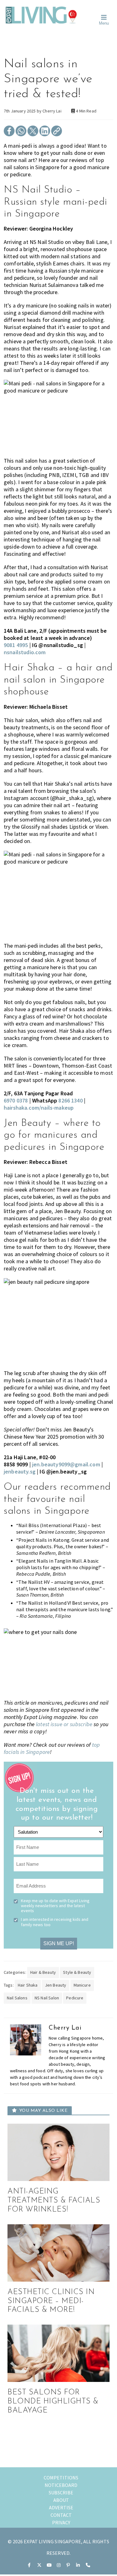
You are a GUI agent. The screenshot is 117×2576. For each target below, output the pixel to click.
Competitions (61, 2478)
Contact (61, 2515)
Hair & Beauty (43, 1972)
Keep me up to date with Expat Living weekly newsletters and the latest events (55, 1906)
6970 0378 (16, 1100)
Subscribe (61, 2493)
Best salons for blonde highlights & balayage (53, 2402)
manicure (82, 1985)
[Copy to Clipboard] (57, 135)
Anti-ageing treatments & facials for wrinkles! (54, 2201)
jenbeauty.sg (20, 1471)
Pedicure (75, 1998)
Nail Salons (17, 1998)
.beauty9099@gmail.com (66, 1464)
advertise (61, 2507)
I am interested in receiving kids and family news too (55, 1922)
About (61, 2500)
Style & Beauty (77, 1972)
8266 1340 (70, 1100)
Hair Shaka (28, 1985)
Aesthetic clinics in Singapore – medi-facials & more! (51, 2301)
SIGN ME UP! (59, 1943)
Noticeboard (61, 2485)
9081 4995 (16, 645)
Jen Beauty (56, 1985)
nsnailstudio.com (25, 652)
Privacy (61, 2522)
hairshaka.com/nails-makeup (39, 1108)
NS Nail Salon (47, 1998)
